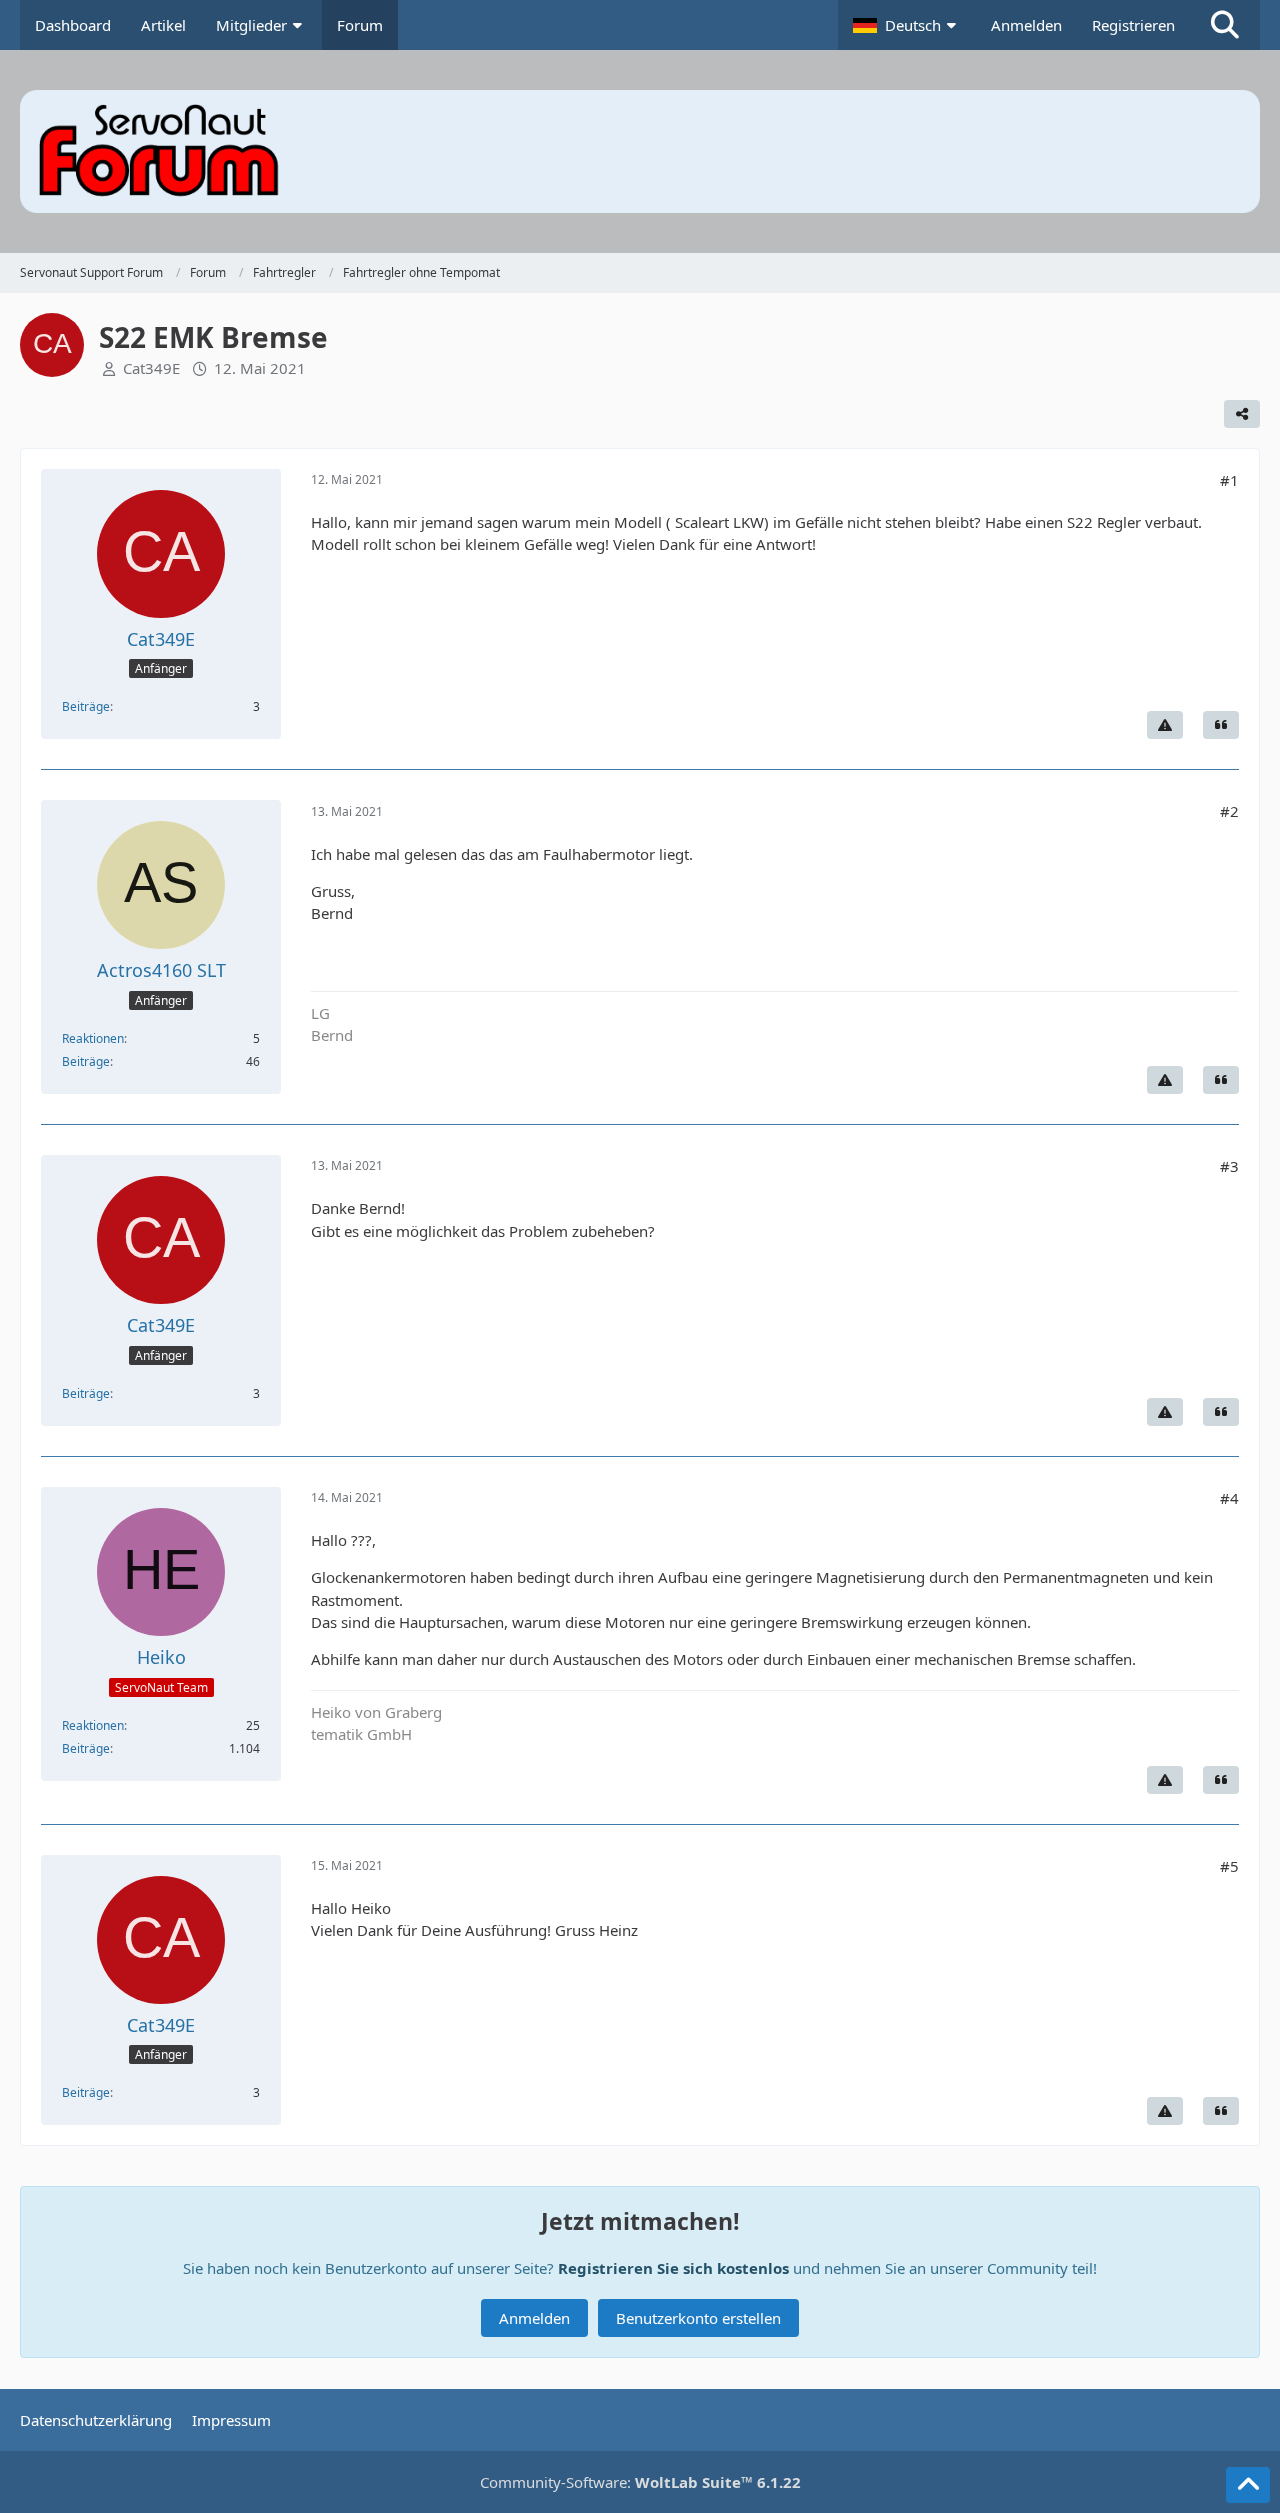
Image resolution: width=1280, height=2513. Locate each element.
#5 (1229, 1866)
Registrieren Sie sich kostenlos (673, 2268)
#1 (1229, 480)
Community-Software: (640, 2482)
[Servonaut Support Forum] (640, 151)
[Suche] (1225, 25)
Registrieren (1133, 25)
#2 (1229, 811)
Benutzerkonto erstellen (698, 2318)
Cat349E (151, 368)
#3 (1229, 1166)
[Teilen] (1242, 414)
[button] (907, 25)
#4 (1229, 1498)
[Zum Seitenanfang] (1248, 2485)
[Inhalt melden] (1165, 725)
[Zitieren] (1221, 725)
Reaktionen (93, 1038)
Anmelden (1026, 25)
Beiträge (86, 706)
